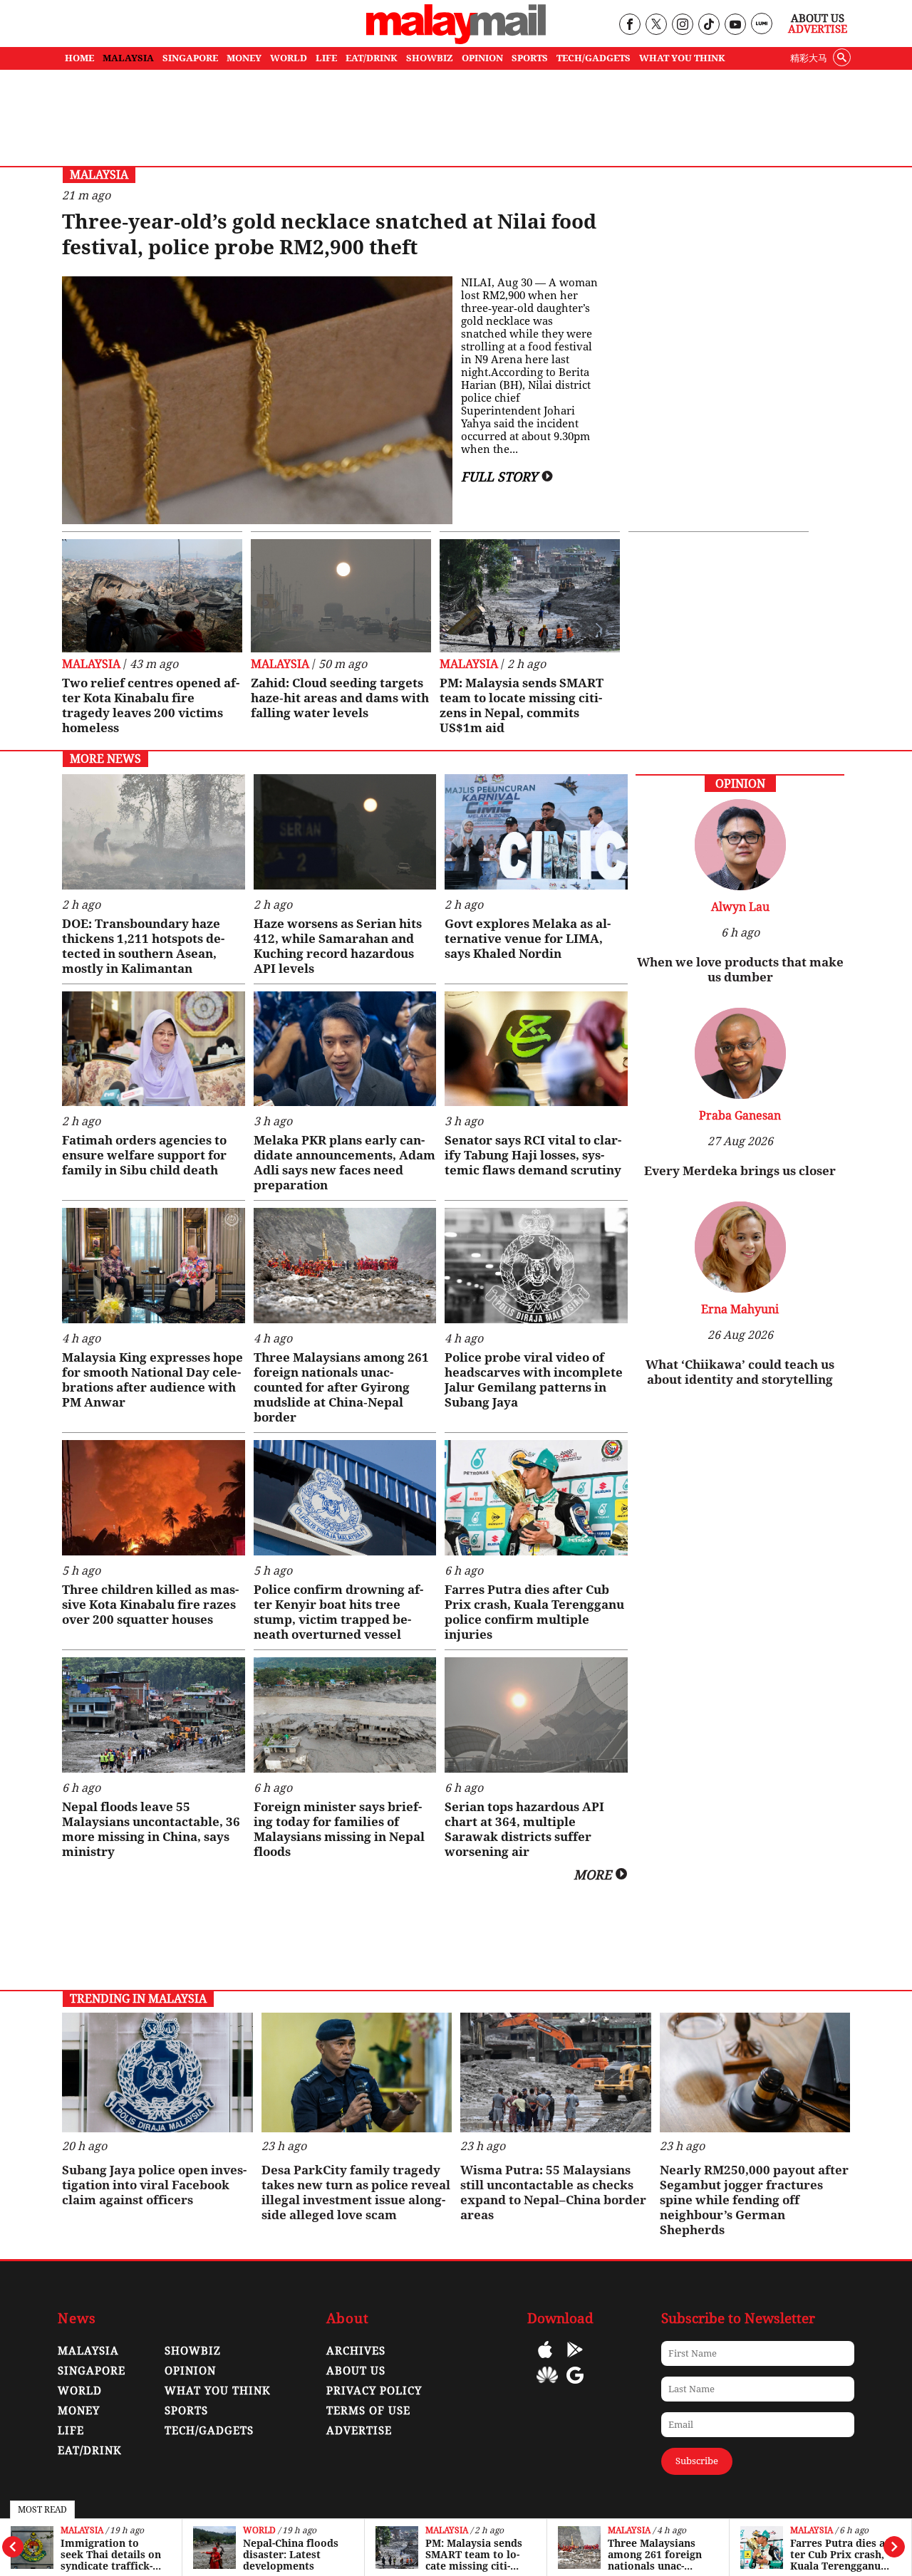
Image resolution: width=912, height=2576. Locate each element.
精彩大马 (809, 58)
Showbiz (193, 2351)
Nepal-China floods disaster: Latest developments (108, 2555)
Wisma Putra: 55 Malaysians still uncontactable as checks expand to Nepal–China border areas (553, 2192)
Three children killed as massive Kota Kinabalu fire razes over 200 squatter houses (150, 1605)
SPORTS (530, 58)
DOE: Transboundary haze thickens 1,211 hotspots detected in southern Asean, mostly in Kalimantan (143, 946)
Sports (186, 2411)
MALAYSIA (128, 58)
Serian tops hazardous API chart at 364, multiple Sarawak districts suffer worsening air (524, 1829)
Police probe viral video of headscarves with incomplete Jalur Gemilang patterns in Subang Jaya (840, 2555)
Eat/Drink (90, 2451)
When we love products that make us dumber (740, 970)
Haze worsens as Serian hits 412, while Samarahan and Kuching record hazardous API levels (338, 946)
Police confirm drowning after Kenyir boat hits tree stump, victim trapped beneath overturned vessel (338, 1612)
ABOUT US (356, 2371)
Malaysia (264, 2531)
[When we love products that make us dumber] (740, 886)
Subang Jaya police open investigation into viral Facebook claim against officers (154, 2185)
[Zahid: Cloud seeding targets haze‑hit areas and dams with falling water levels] (341, 596)
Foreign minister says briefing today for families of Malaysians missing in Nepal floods (339, 1829)
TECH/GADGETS (594, 58)
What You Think (682, 58)
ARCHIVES (356, 2351)
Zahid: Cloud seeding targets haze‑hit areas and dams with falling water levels (340, 698)
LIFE (326, 58)
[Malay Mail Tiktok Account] (709, 25)
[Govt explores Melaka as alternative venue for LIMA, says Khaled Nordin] (536, 832)
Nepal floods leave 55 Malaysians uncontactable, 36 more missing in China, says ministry (151, 1829)
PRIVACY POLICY (374, 2391)
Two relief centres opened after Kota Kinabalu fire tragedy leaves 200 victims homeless (151, 705)
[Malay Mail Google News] (575, 2385)
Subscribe (697, 2461)
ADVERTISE (359, 2431)
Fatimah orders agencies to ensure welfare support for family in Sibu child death (144, 1155)
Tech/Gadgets (209, 2431)
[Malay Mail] (456, 40)
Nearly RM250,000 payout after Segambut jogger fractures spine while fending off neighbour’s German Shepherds (754, 2200)
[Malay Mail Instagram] (682, 25)
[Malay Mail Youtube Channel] (735, 25)
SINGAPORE (190, 58)
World (77, 2531)
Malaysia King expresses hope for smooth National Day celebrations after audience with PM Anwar (152, 1380)
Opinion (190, 2371)
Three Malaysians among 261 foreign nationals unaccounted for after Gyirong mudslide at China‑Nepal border (477, 2555)
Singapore (92, 2371)
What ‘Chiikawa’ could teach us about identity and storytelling (740, 1372)
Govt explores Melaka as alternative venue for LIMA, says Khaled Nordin (528, 939)
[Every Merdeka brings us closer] (740, 1095)
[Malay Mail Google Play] (575, 2360)
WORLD (289, 58)
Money (79, 2411)
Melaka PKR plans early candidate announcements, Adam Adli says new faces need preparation (344, 1163)
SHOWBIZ (430, 58)
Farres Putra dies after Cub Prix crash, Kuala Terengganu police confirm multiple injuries (659, 2555)
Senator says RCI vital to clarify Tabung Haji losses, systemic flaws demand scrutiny (533, 1155)
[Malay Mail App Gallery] (547, 2385)
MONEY (244, 58)
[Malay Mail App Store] (545, 2360)
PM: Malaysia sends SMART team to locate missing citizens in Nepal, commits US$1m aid (291, 2555)
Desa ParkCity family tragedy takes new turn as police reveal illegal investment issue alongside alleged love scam (356, 2192)
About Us (818, 19)
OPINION (482, 58)
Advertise (818, 29)
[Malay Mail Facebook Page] (629, 25)
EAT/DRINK (372, 58)
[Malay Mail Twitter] (656, 25)
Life (71, 2431)
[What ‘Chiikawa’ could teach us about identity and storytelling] (740, 1289)
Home (79, 58)
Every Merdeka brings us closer (740, 1171)
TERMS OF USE (368, 2411)
